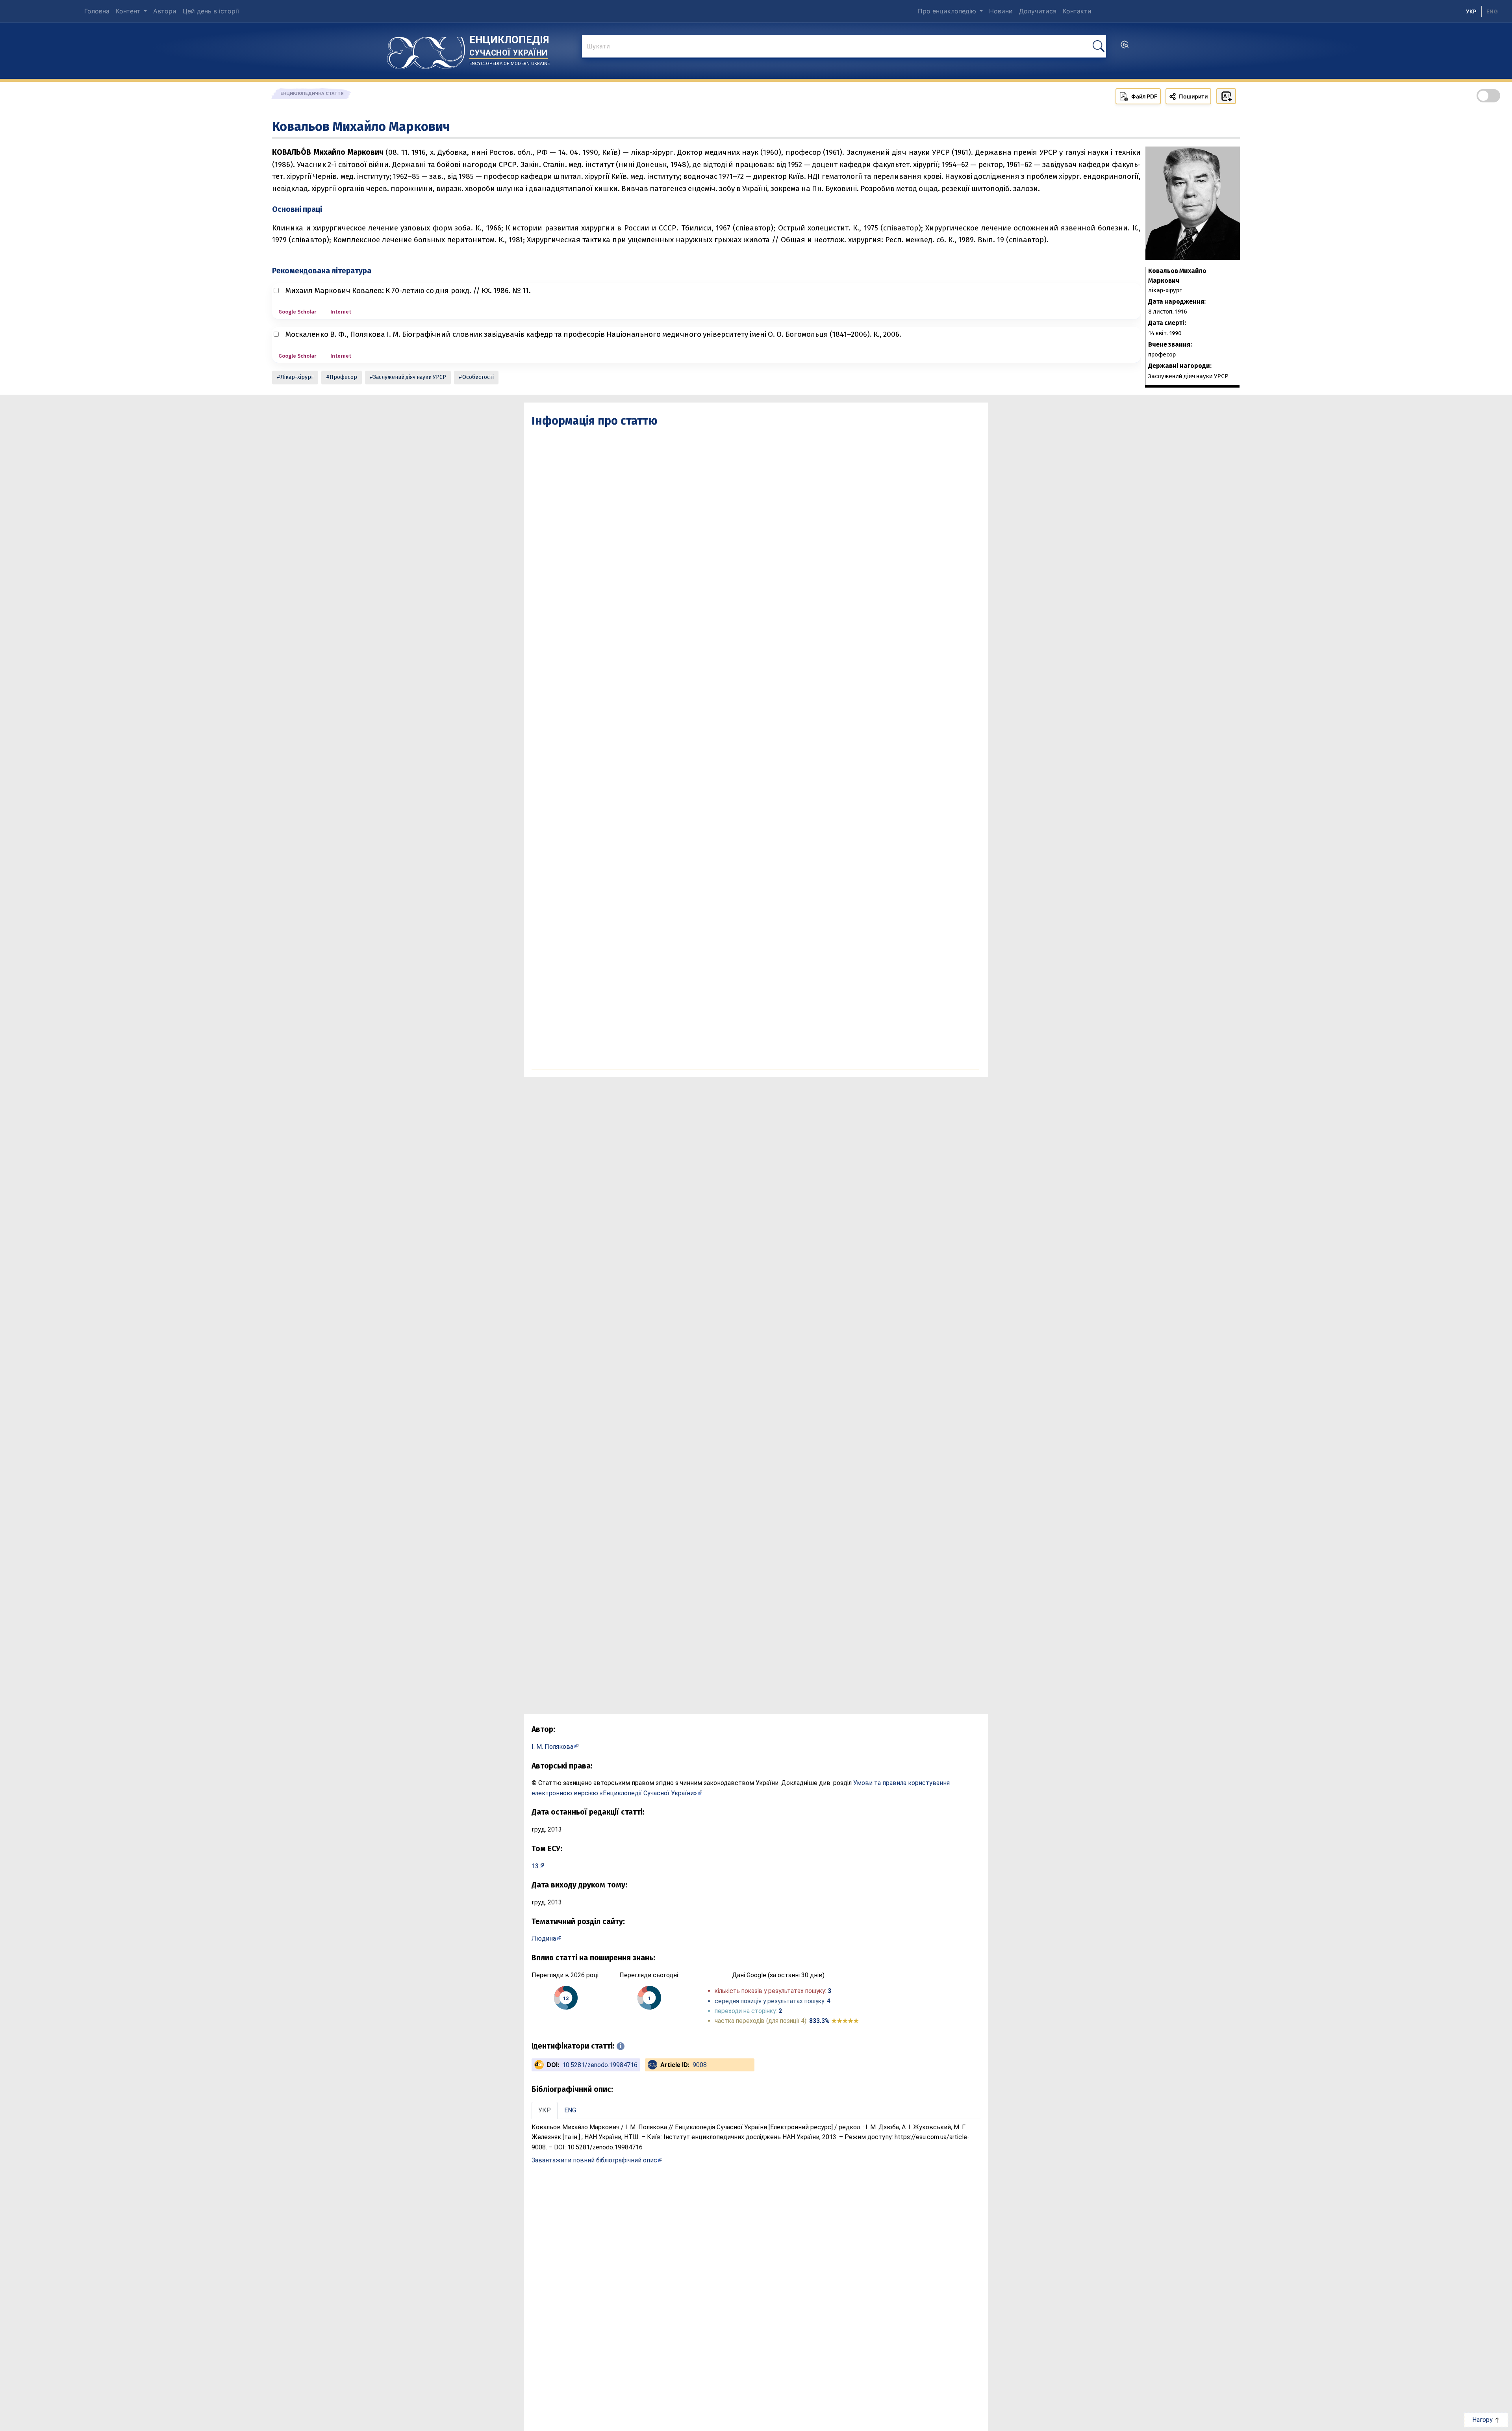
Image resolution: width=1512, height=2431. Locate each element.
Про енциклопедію (948, 11)
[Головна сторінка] (426, 50)
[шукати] (1099, 46)
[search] (1125, 47)
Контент (129, 11)
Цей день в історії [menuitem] (211, 11)
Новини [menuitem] (1001, 11)
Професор (343, 377)
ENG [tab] (570, 2110)
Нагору (1483, 2420)
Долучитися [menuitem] (1038, 11)
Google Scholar (297, 312)
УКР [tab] (545, 2110)
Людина (544, 1938)
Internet (341, 312)
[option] (1492, 11)
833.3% (834, 2021)
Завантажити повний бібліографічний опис (594, 2160)
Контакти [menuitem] (1077, 11)
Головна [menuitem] (97, 11)
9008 (700, 2065)
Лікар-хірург (297, 377)
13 (535, 1866)
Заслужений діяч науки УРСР (410, 377)
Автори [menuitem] (165, 11)
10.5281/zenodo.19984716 (600, 2065)
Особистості (478, 377)
